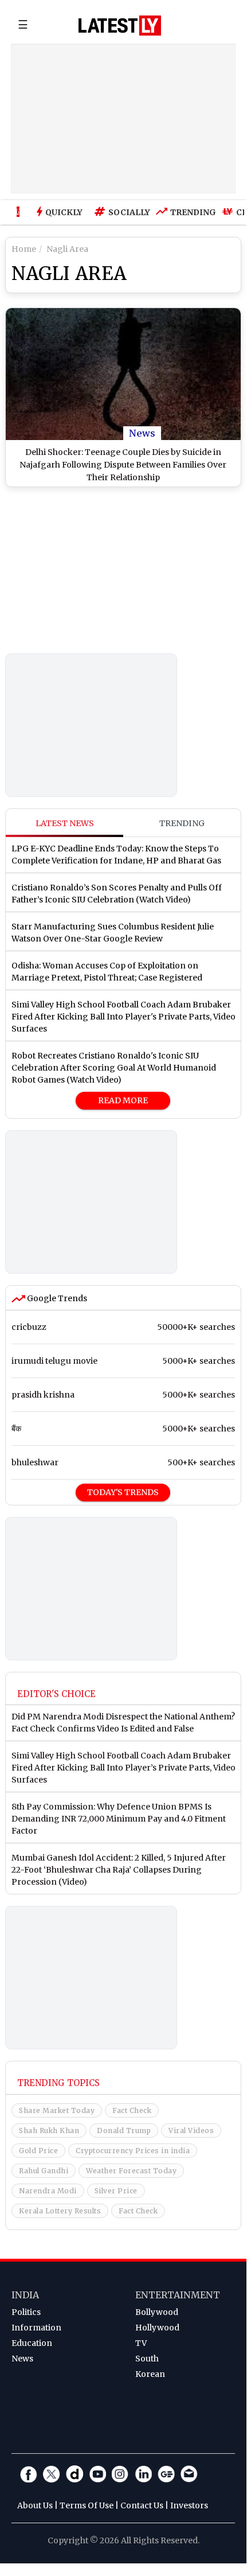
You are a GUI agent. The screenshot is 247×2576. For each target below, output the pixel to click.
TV (141, 2343)
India (25, 2295)
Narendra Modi (48, 2191)
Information (36, 2328)
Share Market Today (57, 2110)
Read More (123, 1100)
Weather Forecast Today (131, 2171)
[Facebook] (29, 2474)
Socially (126, 212)
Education (32, 2343)
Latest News (65, 823)
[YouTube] (97, 2474)
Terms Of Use (87, 2505)
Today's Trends (123, 1492)
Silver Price (116, 2191)
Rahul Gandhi (44, 2171)
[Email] (189, 2474)
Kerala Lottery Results (60, 2211)
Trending (190, 212)
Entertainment (178, 2295)
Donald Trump (124, 2131)
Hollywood (157, 2328)
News (142, 433)
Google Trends (56, 1298)
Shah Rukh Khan (49, 2131)
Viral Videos (191, 2131)
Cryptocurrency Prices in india (133, 2151)
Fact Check (132, 2110)
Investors (189, 2505)
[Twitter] (52, 2474)
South (147, 2359)
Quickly (64, 212)
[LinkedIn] (143, 2474)
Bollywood (157, 2312)
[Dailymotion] (75, 2474)
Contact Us (142, 2505)
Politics (26, 2312)
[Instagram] (120, 2474)
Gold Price (38, 2151)
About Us (35, 2505)
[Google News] (166, 2474)
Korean (150, 2374)
